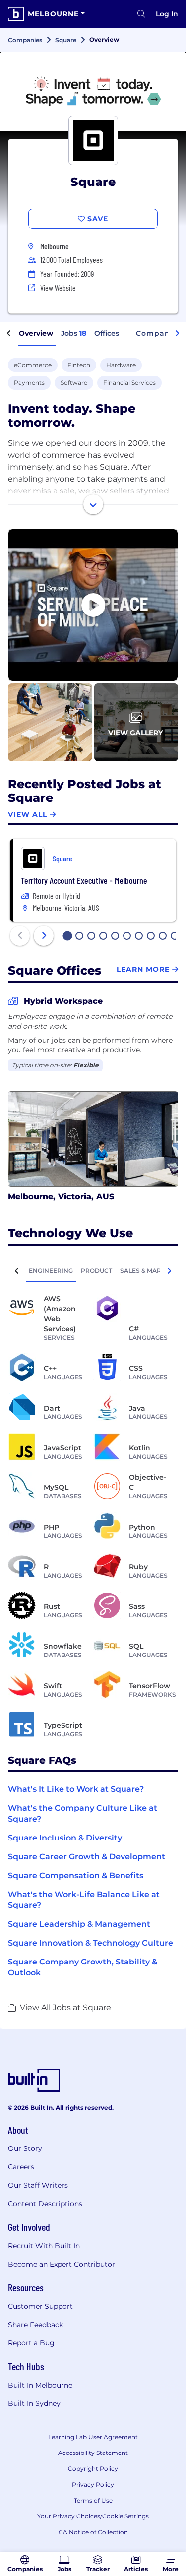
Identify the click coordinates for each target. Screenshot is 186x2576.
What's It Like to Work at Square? (76, 1789)
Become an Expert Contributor (62, 2264)
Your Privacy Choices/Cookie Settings (93, 2516)
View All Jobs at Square (65, 2007)
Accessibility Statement (93, 2453)
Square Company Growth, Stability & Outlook (83, 1967)
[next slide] (44, 936)
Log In (167, 14)
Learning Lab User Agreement (93, 2437)
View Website (58, 287)
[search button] (141, 14)
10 (175, 937)
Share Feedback (35, 2325)
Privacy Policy (93, 2484)
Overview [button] (36, 333)
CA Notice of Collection (93, 2532)
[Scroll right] (177, 334)
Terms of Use (93, 2500)
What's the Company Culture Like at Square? (83, 1813)
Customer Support (40, 2306)
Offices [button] (107, 333)
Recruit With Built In (44, 2246)
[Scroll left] (9, 334)
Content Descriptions (45, 2204)
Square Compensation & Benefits (76, 1875)
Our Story (25, 2148)
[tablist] (93, 1270)
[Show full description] (93, 504)
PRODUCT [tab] (96, 1270)
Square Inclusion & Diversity (65, 1838)
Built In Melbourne (40, 2385)
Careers (21, 2167)
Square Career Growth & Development (87, 1857)
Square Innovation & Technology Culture (91, 1943)
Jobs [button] (74, 333)
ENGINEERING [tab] (51, 1270)
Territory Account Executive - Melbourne (84, 880)
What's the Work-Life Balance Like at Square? (84, 1900)
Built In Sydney (34, 2403)
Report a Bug (31, 2343)
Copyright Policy (93, 2469)
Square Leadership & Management (79, 1924)
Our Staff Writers (38, 2185)
